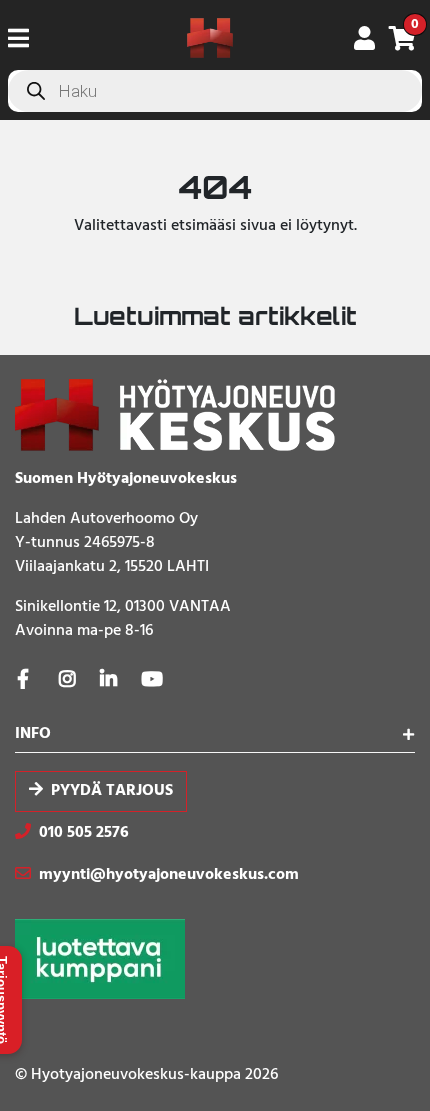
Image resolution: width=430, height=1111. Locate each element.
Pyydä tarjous (112, 791)
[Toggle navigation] (26, 38)
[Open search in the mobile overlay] (215, 91)
